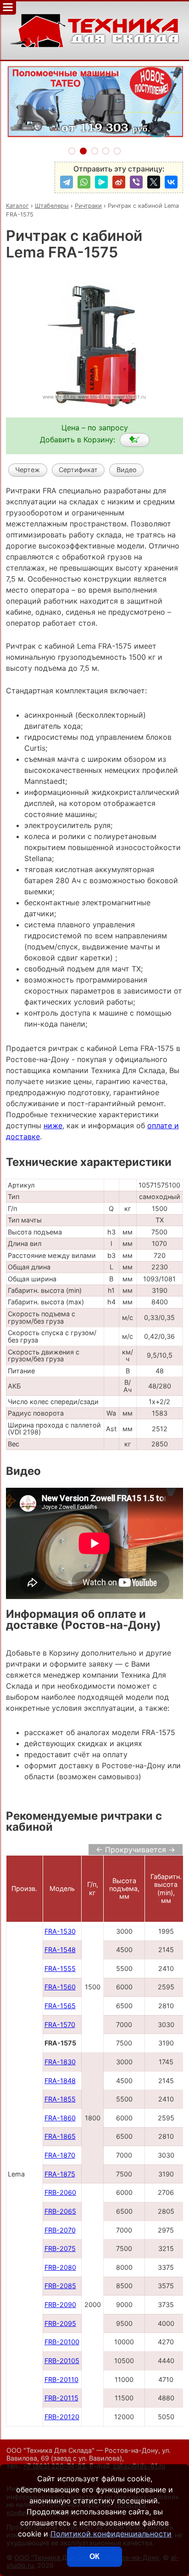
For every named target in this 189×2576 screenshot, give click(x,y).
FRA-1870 (60, 2155)
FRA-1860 (60, 2118)
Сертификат (78, 470)
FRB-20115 (61, 2398)
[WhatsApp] (84, 182)
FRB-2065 (60, 2211)
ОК (94, 2556)
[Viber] (136, 182)
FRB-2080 (60, 2267)
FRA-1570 (60, 2025)
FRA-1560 (60, 1987)
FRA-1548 (60, 1950)
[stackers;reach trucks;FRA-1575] (135, 440)
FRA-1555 (60, 1968)
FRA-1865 (60, 2136)
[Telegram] (67, 182)
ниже (53, 1125)
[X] (154, 182)
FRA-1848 (60, 2081)
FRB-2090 (60, 2305)
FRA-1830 (60, 2062)
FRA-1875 (60, 2174)
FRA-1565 (60, 2006)
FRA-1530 (60, 1931)
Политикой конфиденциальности (111, 2534)
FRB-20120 (62, 2417)
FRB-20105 (62, 2361)
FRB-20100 (62, 2342)
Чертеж (28, 470)
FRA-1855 (60, 2099)
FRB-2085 (60, 2286)
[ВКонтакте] (171, 182)
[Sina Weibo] (119, 182)
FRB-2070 (60, 2230)
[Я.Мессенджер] (101, 182)
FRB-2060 (60, 2192)
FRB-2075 (60, 2248)
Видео (127, 470)
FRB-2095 (60, 2323)
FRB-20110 (61, 2379)
